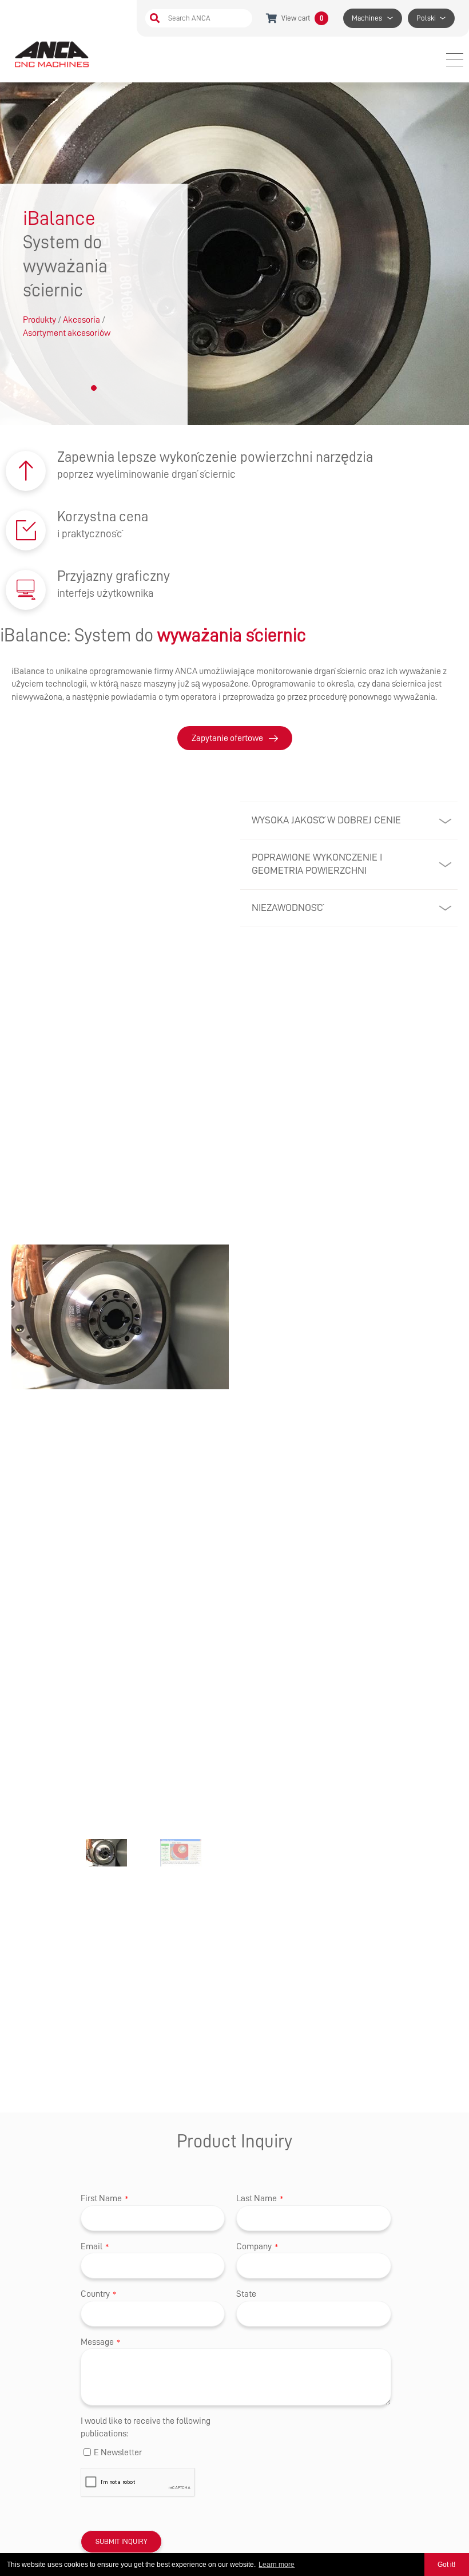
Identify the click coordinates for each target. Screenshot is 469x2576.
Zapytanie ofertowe (227, 738)
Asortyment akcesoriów (67, 333)
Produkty (39, 320)
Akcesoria (82, 320)
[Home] (53, 54)
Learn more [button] (277, 2565)
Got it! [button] (446, 2565)
